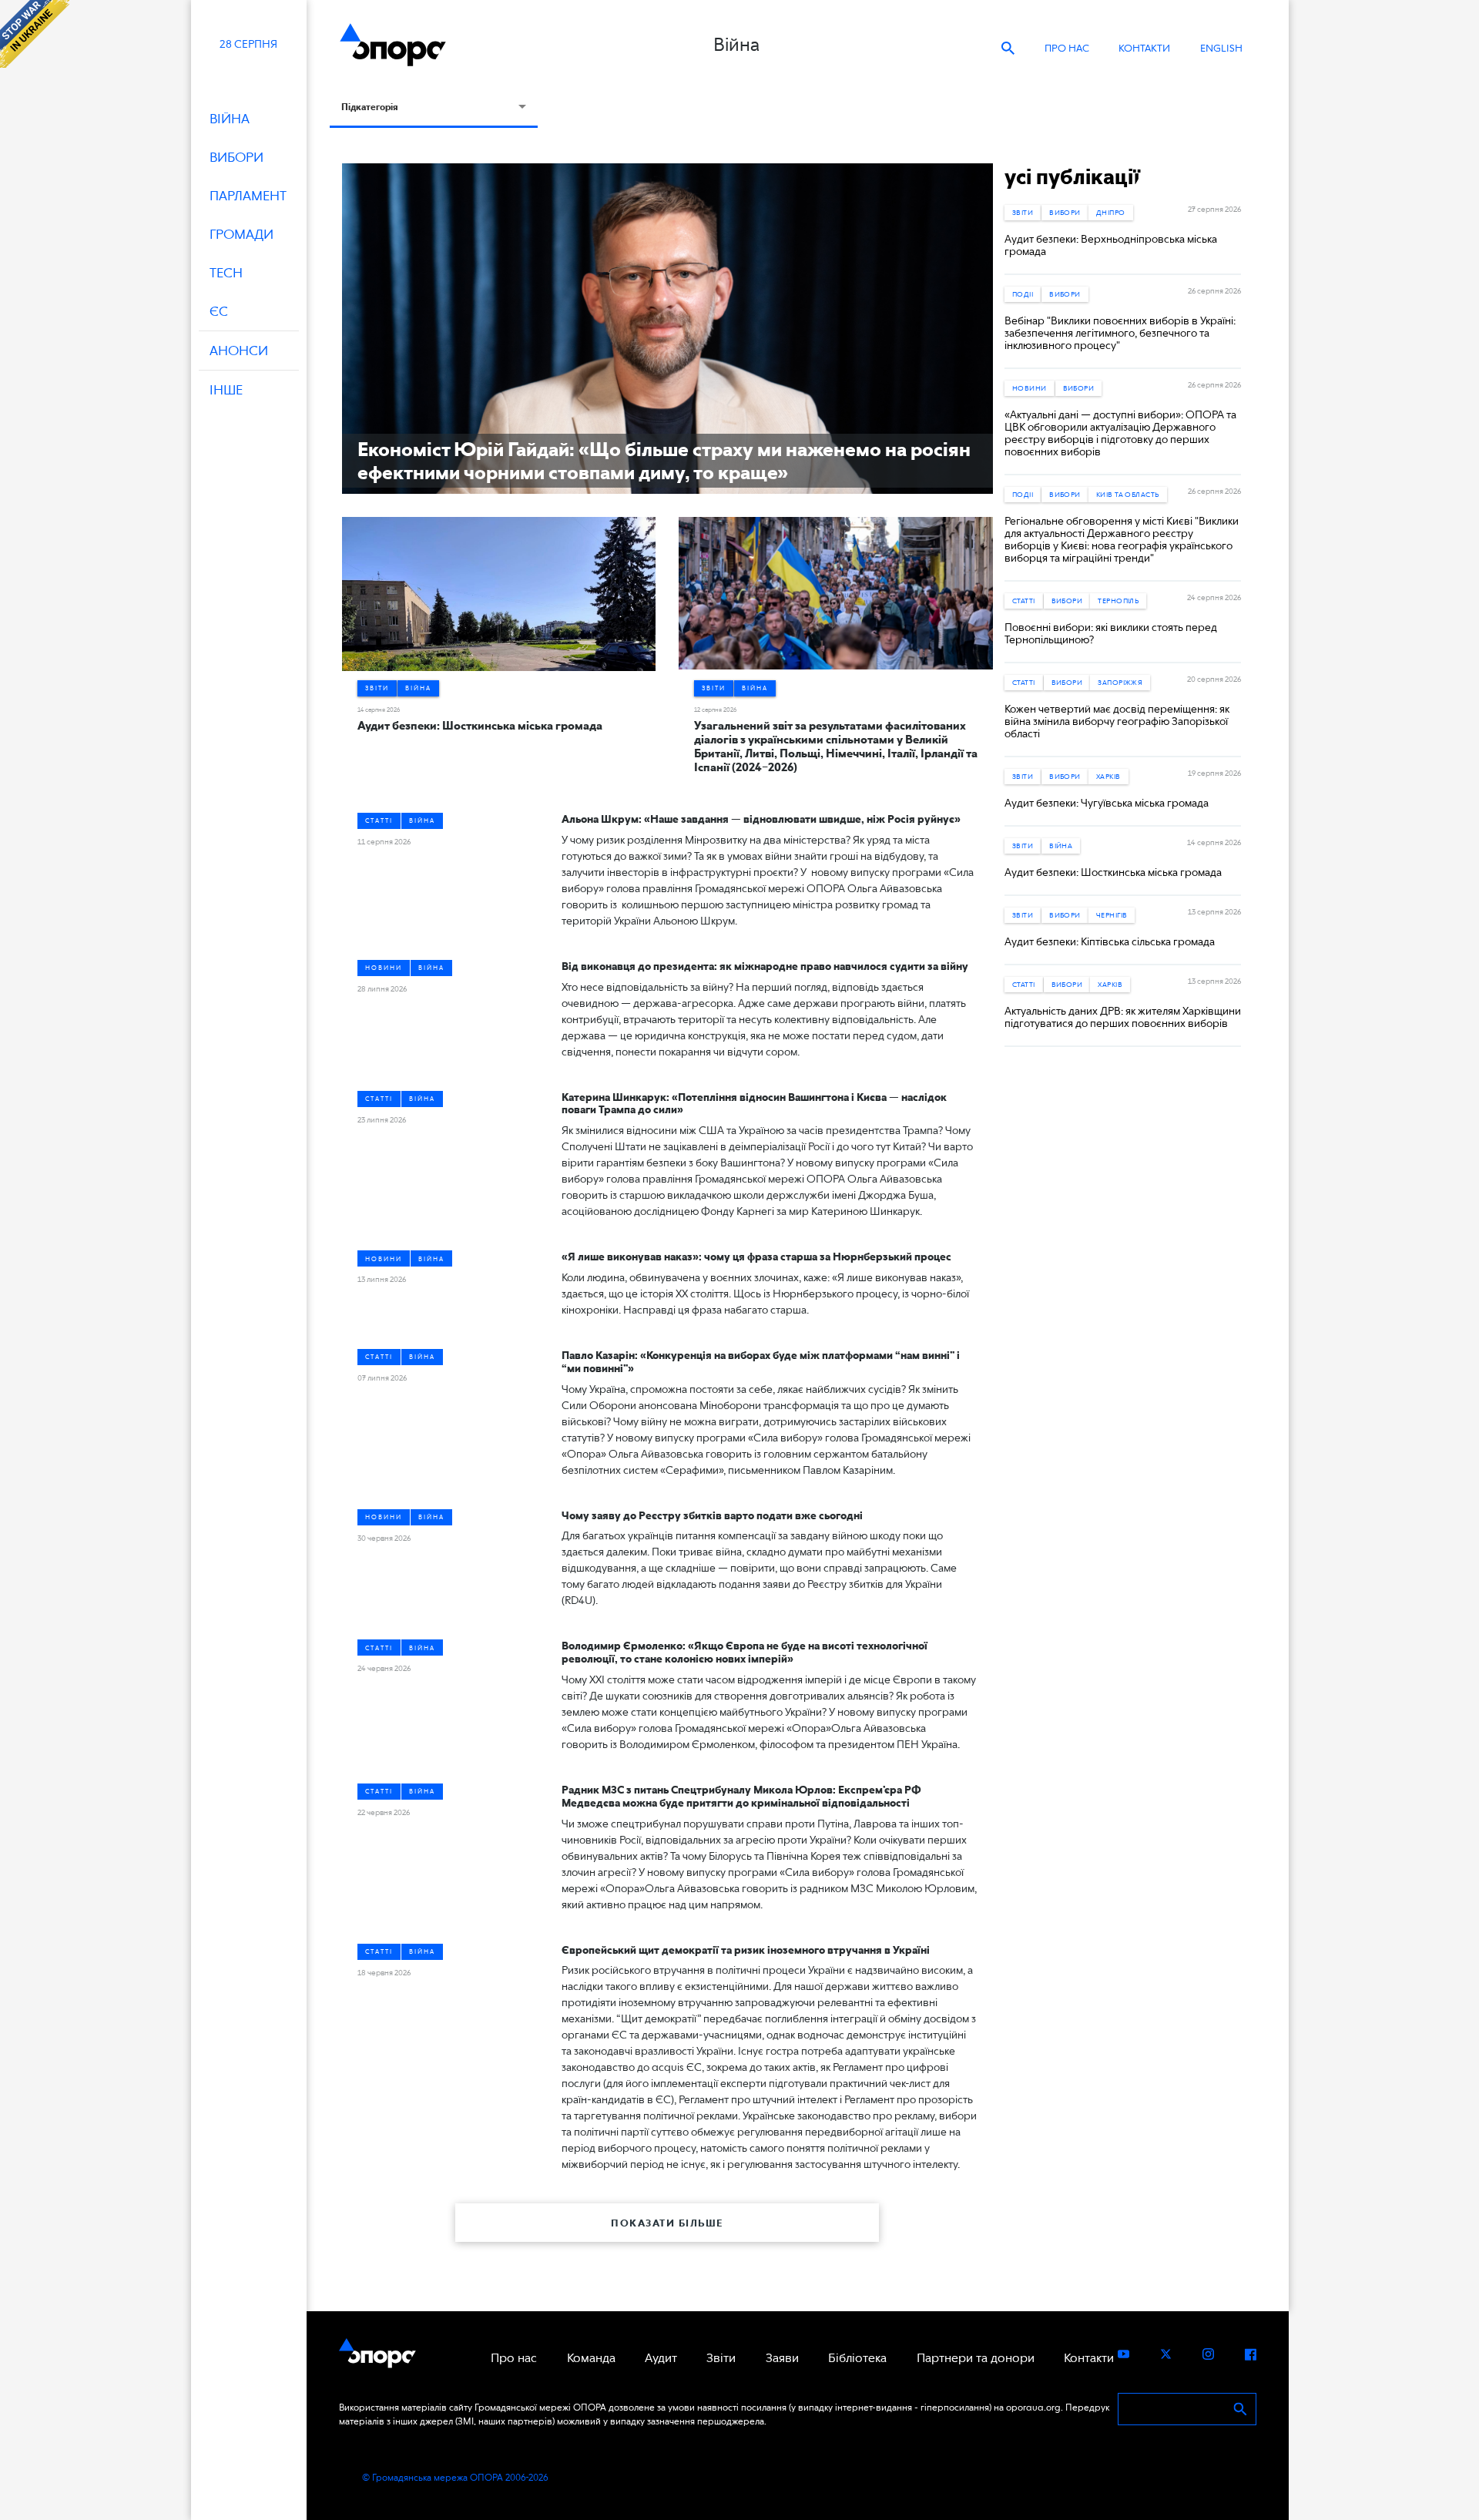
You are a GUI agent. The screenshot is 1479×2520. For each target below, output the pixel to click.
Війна (418, 688)
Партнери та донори (976, 2358)
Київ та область (1128, 494)
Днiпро (1111, 212)
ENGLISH (1221, 48)
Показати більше (667, 2223)
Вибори (1065, 212)
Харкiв (1108, 776)
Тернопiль (1118, 601)
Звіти (377, 688)
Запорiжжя (1120, 682)
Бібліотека (857, 2358)
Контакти (1144, 48)
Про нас (1067, 48)
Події (1023, 294)
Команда (591, 2358)
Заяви (782, 2358)
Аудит (661, 2358)
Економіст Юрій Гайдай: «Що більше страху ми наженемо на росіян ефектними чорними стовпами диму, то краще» (664, 461)
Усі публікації (1072, 176)
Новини (384, 968)
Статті (379, 820)
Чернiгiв (1112, 915)
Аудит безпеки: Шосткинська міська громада (480, 726)
